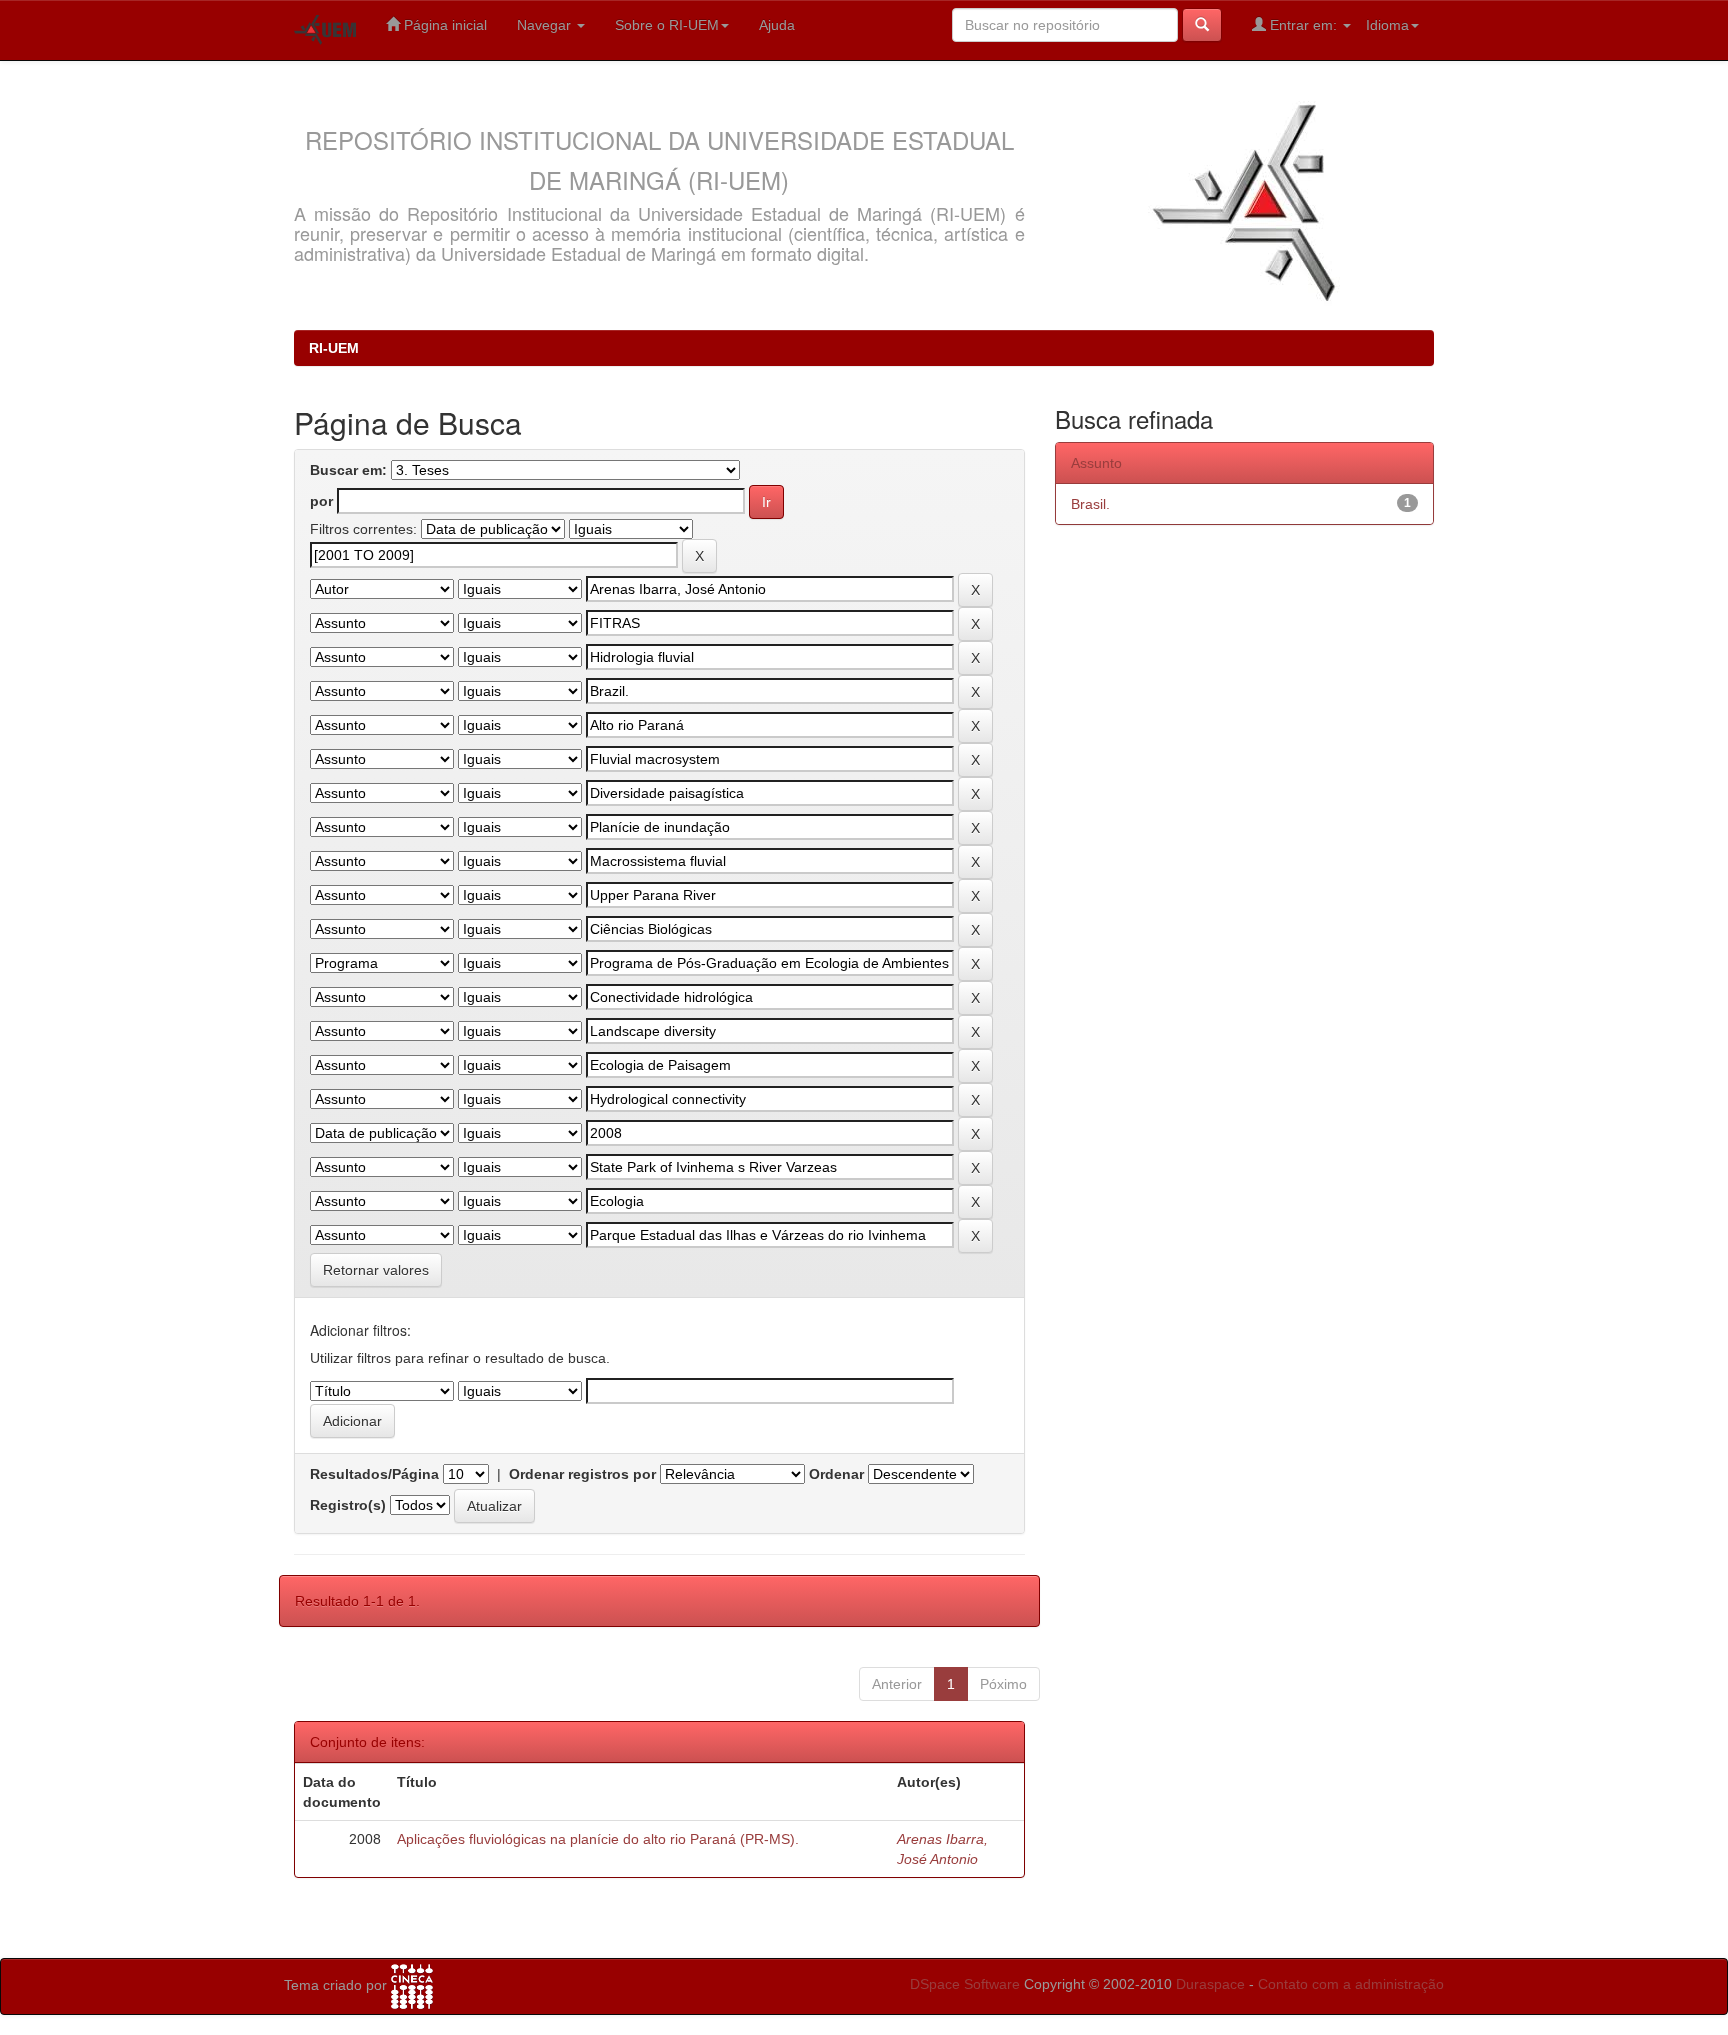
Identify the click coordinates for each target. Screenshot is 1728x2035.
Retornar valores (376, 1270)
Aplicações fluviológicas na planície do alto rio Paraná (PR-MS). (598, 1839)
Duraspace (1210, 1984)
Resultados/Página (374, 1474)
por (321, 501)
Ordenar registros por (582, 1474)
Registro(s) (348, 1505)
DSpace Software (965, 1984)
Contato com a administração (1351, 1984)
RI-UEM (334, 348)
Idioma (1387, 25)
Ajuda (777, 25)
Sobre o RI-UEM (667, 25)
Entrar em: (1303, 25)
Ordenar (836, 1474)
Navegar (546, 25)
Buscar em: (348, 470)
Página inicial (443, 25)
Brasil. (1090, 504)
